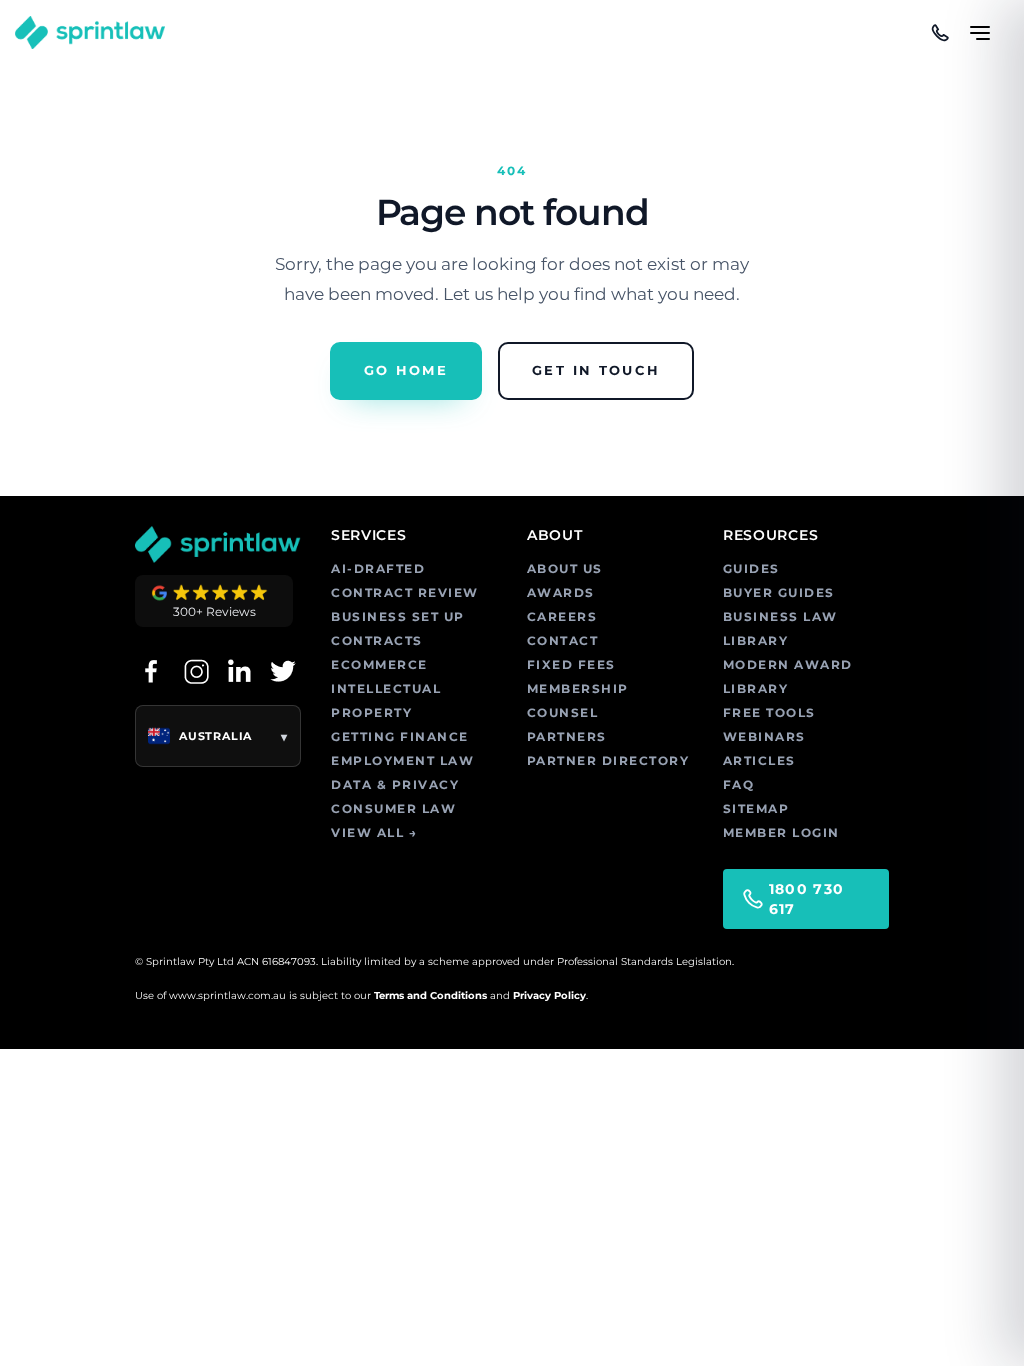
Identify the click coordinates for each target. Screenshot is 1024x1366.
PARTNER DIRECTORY (608, 760)
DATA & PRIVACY (395, 784)
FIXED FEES (571, 664)
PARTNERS (567, 736)
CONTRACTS (377, 640)
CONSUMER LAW (393, 808)
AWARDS (561, 592)
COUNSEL (563, 712)
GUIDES (751, 568)
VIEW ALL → (374, 832)
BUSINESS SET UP (398, 616)
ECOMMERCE (379, 664)
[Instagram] (195, 671)
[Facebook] (151, 671)
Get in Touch (596, 370)
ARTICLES (759, 760)
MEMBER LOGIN (781, 832)
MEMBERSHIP (578, 688)
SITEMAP (756, 808)
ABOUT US (565, 568)
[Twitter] (283, 671)
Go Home (406, 370)
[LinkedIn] (239, 671)
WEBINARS (764, 736)
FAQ (739, 784)
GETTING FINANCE (400, 736)
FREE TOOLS (769, 712)
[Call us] (940, 33)
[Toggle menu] (980, 24)
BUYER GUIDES (779, 592)
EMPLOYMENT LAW (402, 760)
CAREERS (562, 616)
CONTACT (563, 640)
